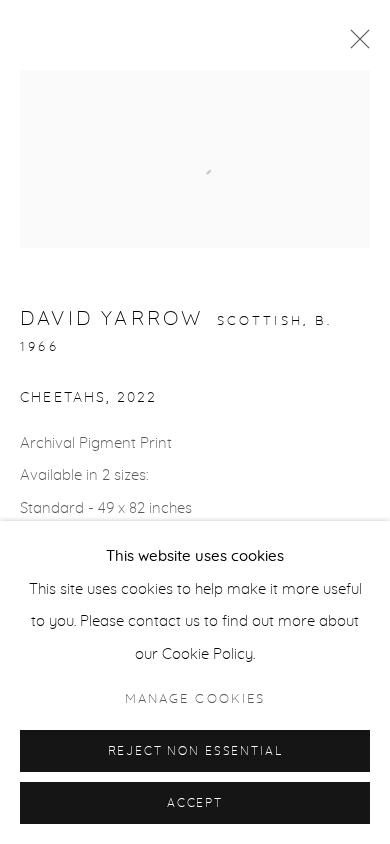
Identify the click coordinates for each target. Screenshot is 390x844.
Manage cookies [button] (195, 699)
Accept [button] (195, 803)
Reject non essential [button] (195, 751)
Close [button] (355, 45)
